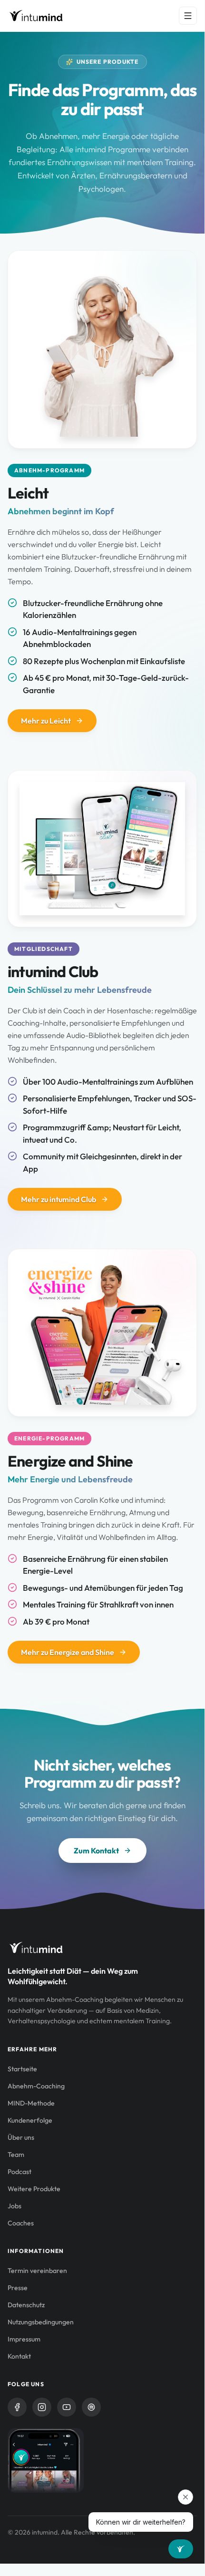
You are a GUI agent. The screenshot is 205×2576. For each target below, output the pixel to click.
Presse (18, 2288)
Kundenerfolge (30, 2120)
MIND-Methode (31, 2103)
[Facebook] (17, 2407)
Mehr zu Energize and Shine (68, 1652)
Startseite (22, 2069)
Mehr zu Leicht (46, 721)
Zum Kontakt (96, 1851)
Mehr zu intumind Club (59, 1199)
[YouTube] (67, 2407)
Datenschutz (26, 2305)
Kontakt (19, 2356)
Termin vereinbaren (37, 2271)
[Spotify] (91, 2407)
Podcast (20, 2172)
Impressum (24, 2339)
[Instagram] (42, 2407)
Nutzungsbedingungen (41, 2322)
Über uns (21, 2137)
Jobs (15, 2206)
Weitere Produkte (34, 2189)
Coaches (21, 2223)
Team (16, 2155)
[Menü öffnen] (188, 16)
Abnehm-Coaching (36, 2086)
